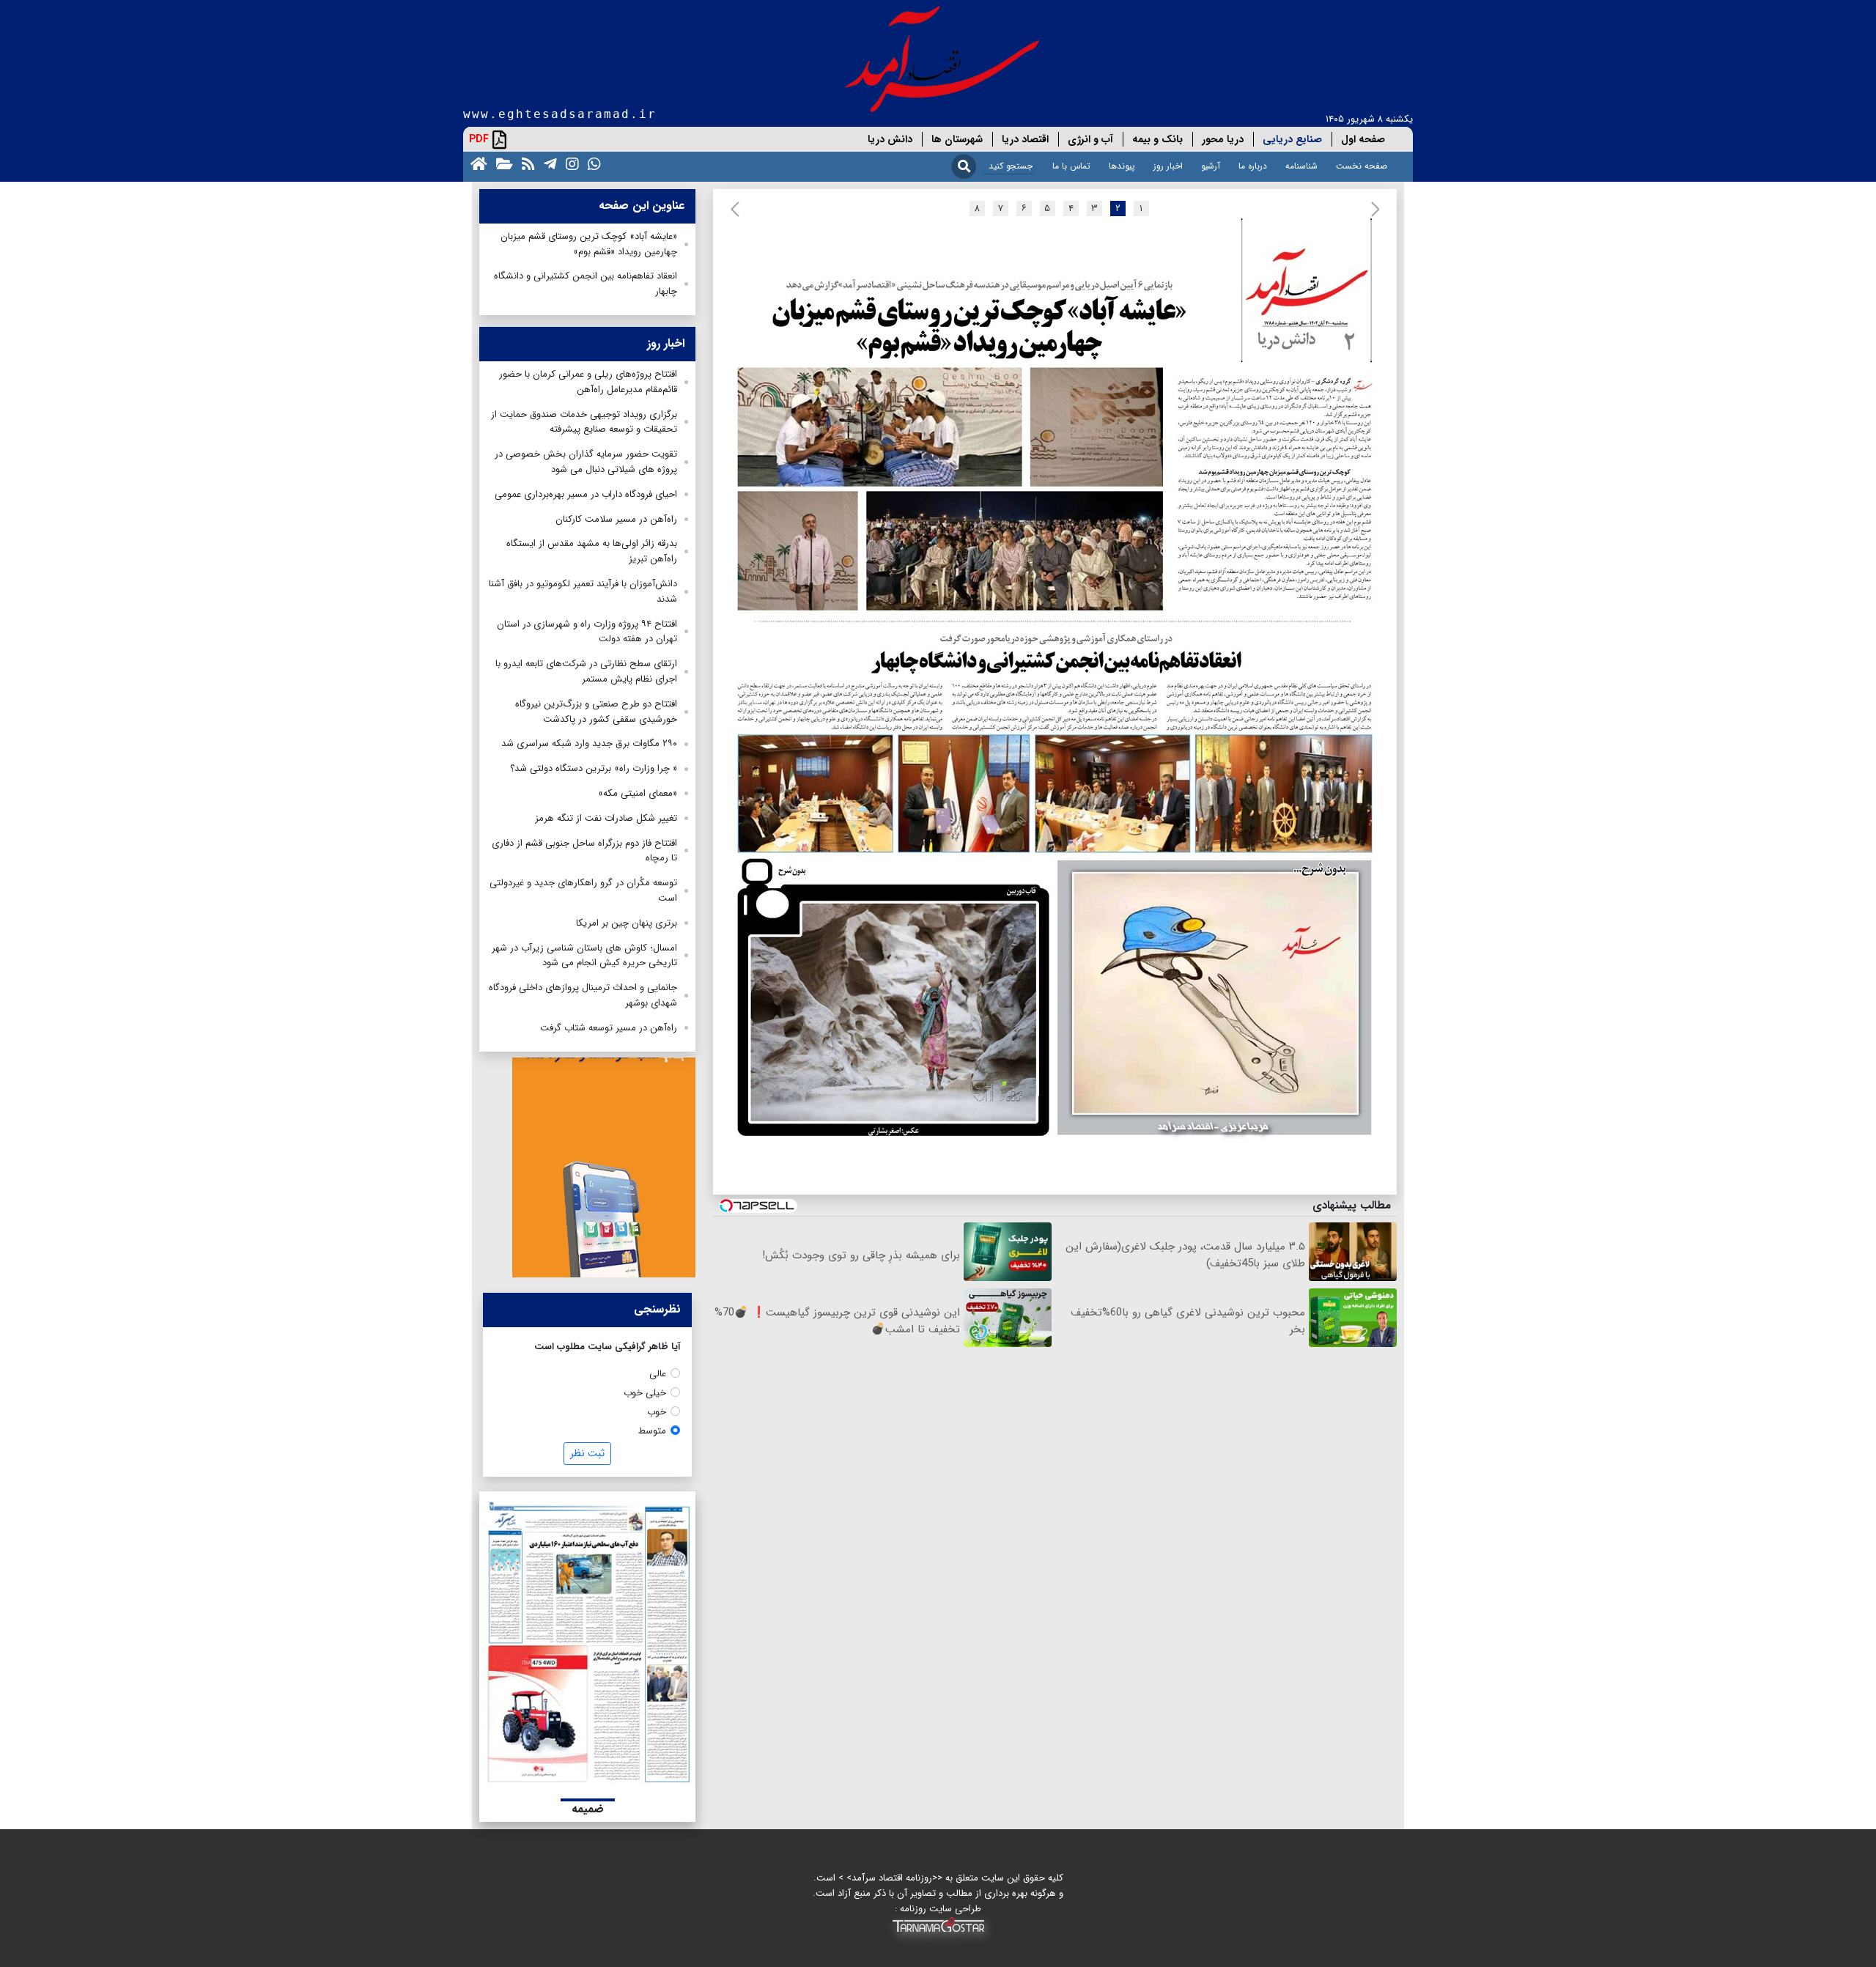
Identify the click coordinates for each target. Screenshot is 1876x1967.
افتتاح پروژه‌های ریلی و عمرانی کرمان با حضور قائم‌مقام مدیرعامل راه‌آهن (588, 382)
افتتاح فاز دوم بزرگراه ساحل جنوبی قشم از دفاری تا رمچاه (584, 851)
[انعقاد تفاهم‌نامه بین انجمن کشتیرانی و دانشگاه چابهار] (1060, 740)
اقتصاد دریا (1025, 139)
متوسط (652, 1431)
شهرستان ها (957, 139)
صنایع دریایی (1292, 139)
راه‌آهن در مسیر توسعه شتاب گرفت (609, 1028)
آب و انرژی (1090, 139)
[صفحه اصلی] (476, 163)
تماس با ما (1071, 166)
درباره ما (1253, 166)
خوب (657, 1412)
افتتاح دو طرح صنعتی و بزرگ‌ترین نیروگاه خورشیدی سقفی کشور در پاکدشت (596, 712)
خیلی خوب (645, 1393)
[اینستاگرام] (569, 163)
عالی (658, 1374)
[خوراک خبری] (525, 163)
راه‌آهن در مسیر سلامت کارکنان (616, 519)
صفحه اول (1363, 139)
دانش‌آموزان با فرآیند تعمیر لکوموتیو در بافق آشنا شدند (583, 591)
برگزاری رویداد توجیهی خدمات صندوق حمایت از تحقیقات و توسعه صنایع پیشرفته (584, 422)
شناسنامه (1301, 166)
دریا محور (1223, 139)
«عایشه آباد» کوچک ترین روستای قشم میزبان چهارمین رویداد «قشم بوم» (589, 244)
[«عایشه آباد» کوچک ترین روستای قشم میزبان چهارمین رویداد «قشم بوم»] (1060, 424)
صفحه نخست (1362, 166)
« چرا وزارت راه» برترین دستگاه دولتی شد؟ (594, 768)
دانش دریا (890, 139)
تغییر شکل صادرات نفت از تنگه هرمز (606, 818)
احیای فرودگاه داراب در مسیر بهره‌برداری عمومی (586, 494)
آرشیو (1211, 166)
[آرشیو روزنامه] (502, 163)
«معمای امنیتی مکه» (638, 793)
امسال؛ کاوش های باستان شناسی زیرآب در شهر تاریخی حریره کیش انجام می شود (584, 956)
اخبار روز (1168, 166)
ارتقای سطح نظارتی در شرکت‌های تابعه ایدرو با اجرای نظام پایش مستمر (586, 671)
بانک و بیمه (1157, 139)
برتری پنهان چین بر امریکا (627, 923)
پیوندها (1122, 166)
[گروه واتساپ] (591, 163)
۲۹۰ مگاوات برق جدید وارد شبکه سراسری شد (589, 743)
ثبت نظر (587, 1453)
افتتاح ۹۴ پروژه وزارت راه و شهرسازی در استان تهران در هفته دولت (587, 632)
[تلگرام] (547, 163)
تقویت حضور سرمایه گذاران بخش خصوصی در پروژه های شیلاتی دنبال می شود (586, 462)
